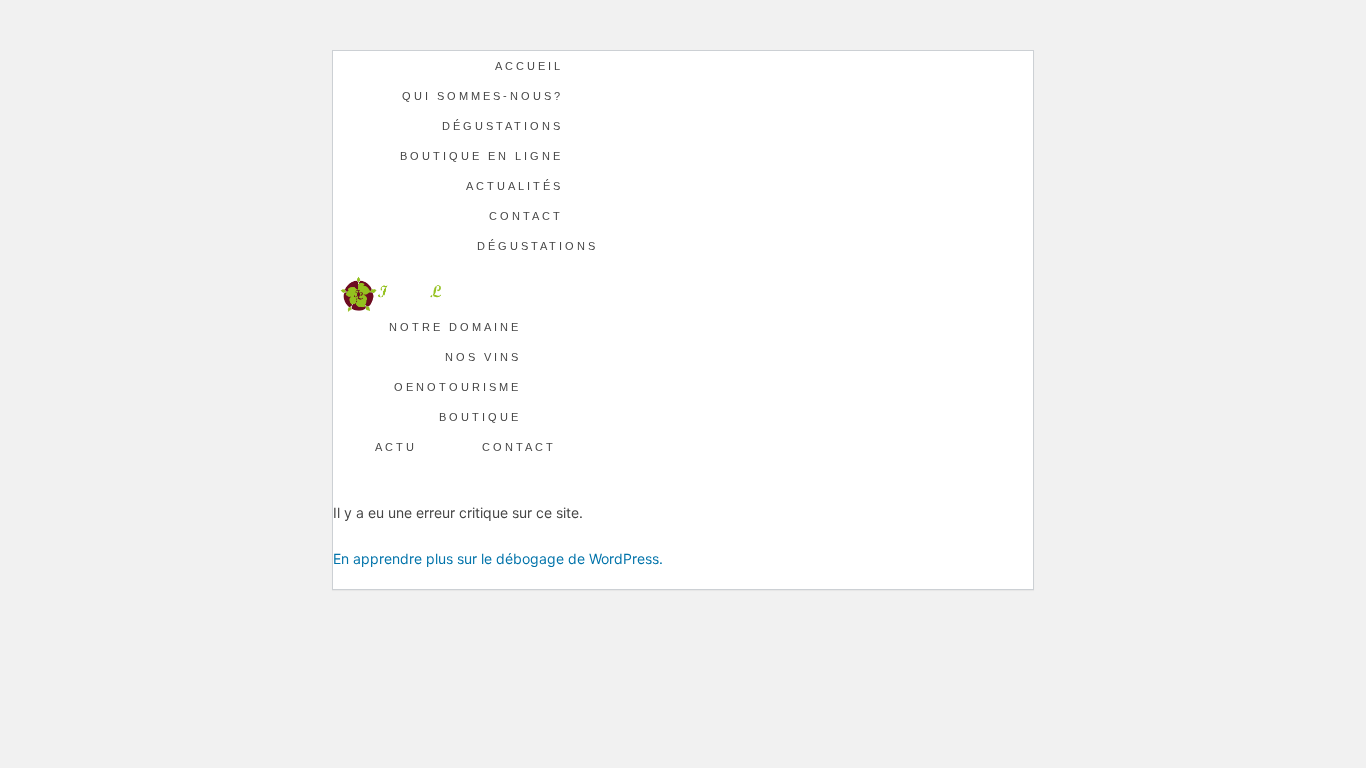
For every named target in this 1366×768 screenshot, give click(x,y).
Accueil (529, 66)
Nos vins (483, 357)
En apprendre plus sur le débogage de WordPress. (498, 558)
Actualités (514, 186)
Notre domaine (455, 327)
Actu (396, 447)
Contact (526, 216)
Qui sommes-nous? (482, 96)
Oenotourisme (457, 387)
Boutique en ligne (481, 156)
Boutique (480, 417)
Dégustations (502, 126)
